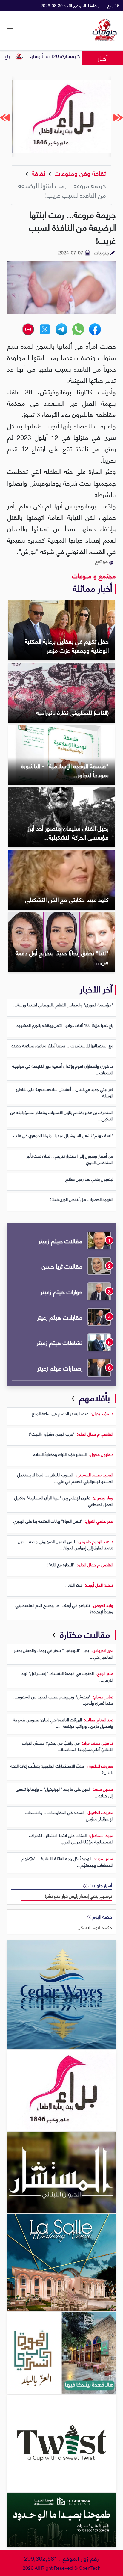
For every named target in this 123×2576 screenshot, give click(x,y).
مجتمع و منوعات (94, 575)
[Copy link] (28, 329)
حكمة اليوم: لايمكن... (93, 1927)
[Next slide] (5, 117)
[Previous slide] (118, 117)
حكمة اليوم (102, 1917)
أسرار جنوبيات (100, 1885)
